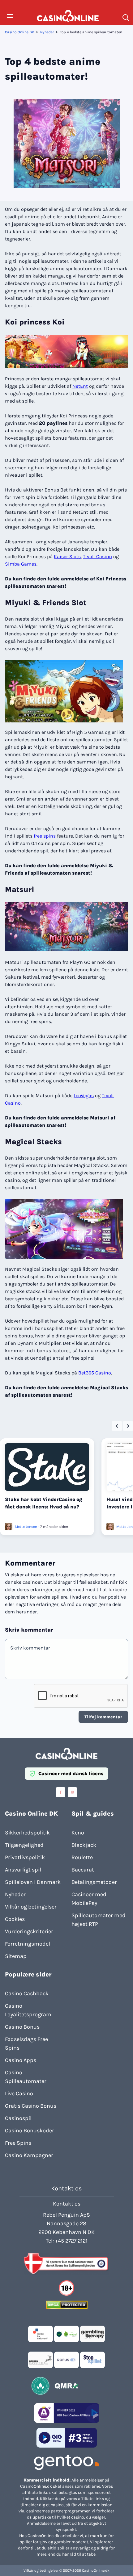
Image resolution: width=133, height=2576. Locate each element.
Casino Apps (21, 2060)
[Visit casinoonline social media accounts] (61, 1792)
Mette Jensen (26, 1527)
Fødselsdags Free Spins (26, 2043)
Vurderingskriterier (29, 1931)
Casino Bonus (22, 2027)
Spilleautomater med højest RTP (99, 1920)
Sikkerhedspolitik (27, 1833)
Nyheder (47, 32)
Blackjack (84, 1845)
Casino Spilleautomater (26, 2077)
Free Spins (18, 2143)
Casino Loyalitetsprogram (28, 2010)
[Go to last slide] (117, 1426)
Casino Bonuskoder (30, 2131)
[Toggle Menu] (10, 16)
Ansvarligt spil (23, 1870)
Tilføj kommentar (103, 1717)
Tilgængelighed (24, 1845)
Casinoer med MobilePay (89, 1899)
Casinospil (18, 2118)
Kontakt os (67, 2204)
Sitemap (16, 1956)
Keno (78, 1833)
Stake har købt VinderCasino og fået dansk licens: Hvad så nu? (44, 1503)
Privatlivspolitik (25, 1857)
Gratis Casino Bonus (31, 2106)
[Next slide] (128, 1426)
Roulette (82, 1857)
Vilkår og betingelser (31, 1907)
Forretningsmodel (28, 1944)
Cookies (15, 1919)
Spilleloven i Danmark (33, 1882)
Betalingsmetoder (94, 1882)
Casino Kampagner (29, 2155)
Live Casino (19, 2093)
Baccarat (83, 1870)
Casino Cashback (27, 1993)
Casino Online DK (19, 32)
